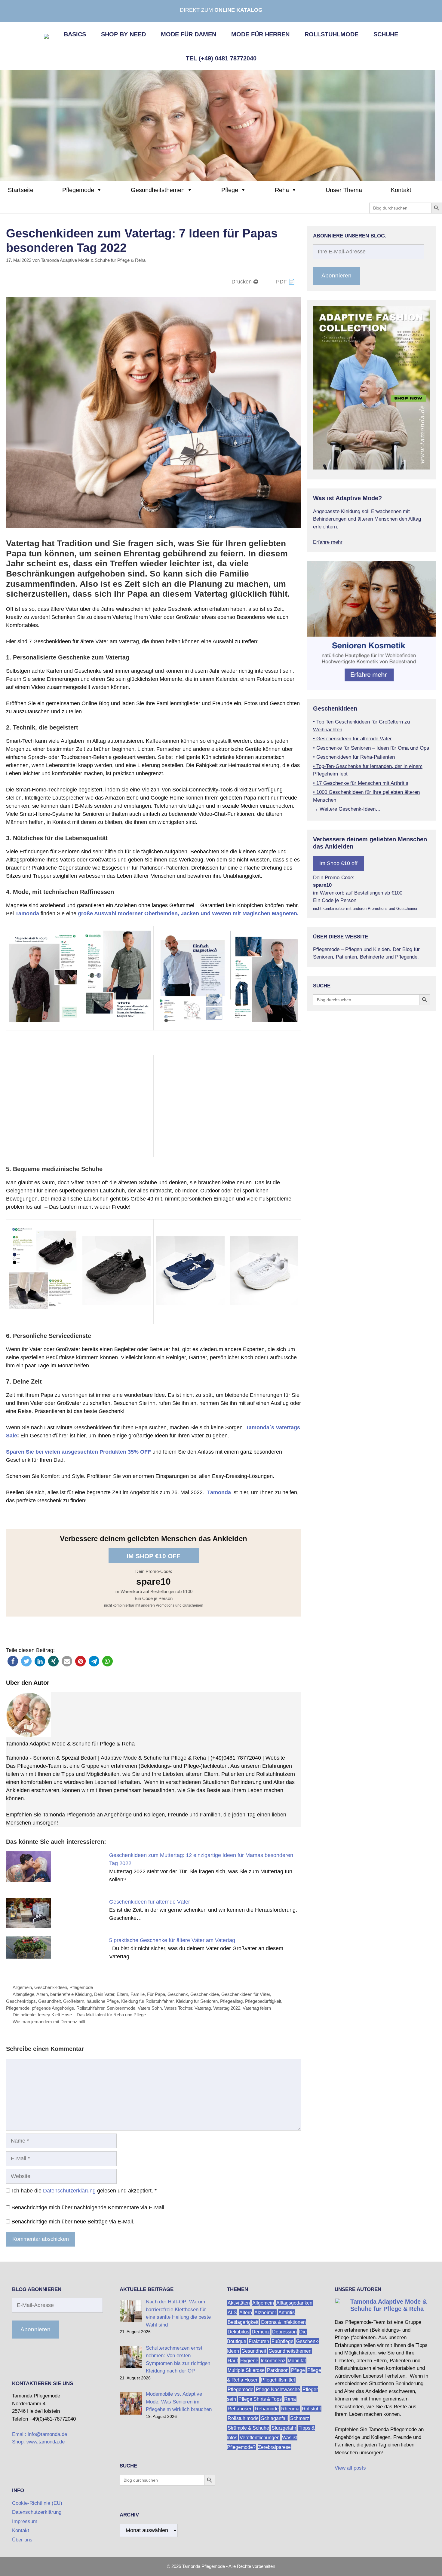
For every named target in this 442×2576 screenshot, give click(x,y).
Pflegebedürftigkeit (263, 2001)
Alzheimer (265, 2312)
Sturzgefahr (284, 2428)
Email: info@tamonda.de (40, 2434)
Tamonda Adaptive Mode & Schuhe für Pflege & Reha (70, 1744)
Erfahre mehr (328, 542)
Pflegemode (78, 190)
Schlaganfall (274, 2418)
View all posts (350, 2468)
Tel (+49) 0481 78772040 (221, 58)
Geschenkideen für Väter (246, 1994)
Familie (138, 1994)
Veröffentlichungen (260, 2437)
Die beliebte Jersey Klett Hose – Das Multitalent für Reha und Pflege (79, 2015)
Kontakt (401, 190)
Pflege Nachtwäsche (278, 2389)
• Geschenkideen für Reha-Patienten (354, 757)
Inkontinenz (273, 2360)
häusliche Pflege (103, 2001)
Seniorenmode (121, 2008)
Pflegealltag (231, 2001)
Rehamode (267, 2408)
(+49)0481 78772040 (236, 1758)
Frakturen (259, 2341)
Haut (233, 2360)
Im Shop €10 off (153, 1556)
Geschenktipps (21, 2001)
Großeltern (74, 2001)
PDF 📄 (285, 282)
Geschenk (178, 1994)
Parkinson (278, 2370)
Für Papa (156, 1994)
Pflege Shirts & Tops (260, 2399)
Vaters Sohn (150, 2008)
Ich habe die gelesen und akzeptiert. (84, 2191)
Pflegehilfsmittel (278, 2380)
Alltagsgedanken (294, 2303)
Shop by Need (123, 34)
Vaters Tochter (178, 2008)
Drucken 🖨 (245, 282)
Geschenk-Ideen (51, 1987)
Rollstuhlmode (331, 34)
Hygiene (249, 2360)
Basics (75, 34)
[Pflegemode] (221, 125)
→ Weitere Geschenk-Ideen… (347, 809)
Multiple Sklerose (246, 2370)
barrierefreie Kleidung (71, 1994)
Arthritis (287, 2312)
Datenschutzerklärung (69, 2191)
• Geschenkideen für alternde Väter (352, 739)
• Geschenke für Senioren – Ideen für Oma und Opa (371, 748)
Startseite (21, 190)
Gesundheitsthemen (158, 190)
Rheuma (290, 2408)
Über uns (22, 2540)
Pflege (230, 190)
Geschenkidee (205, 1994)
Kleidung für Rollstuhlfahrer (147, 2001)
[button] (13, 1661)
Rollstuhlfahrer (90, 2008)
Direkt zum (221, 10)
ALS (232, 2312)
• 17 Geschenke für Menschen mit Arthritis (361, 783)
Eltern (122, 1994)
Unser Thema (344, 190)
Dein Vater (104, 1994)
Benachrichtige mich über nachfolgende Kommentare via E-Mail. (89, 2207)
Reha (282, 190)
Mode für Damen (189, 34)
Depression (284, 2331)
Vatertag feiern (257, 2008)
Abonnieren (336, 275)
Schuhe (386, 34)
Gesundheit (49, 2001)
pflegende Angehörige (53, 2008)
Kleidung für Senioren (197, 2001)
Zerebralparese (274, 2447)
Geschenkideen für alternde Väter (150, 1902)
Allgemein (22, 1987)
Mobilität (297, 2360)
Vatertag (203, 2008)
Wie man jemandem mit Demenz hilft (49, 2022)
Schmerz (300, 2418)
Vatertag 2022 (227, 2008)
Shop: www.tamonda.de (38, 2442)
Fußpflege (282, 2341)
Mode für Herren (260, 34)
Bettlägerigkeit (243, 2322)
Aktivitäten (239, 2303)
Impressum (25, 2521)
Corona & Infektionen (283, 2322)
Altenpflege (23, 1994)
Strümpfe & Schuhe (248, 2428)
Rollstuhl (311, 2408)
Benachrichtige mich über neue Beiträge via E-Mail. (73, 2222)
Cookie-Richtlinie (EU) (37, 2503)
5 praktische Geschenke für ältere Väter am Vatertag (172, 1940)
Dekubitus (238, 2331)
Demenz (261, 2331)
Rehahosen (240, 2408)
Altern (42, 1994)
